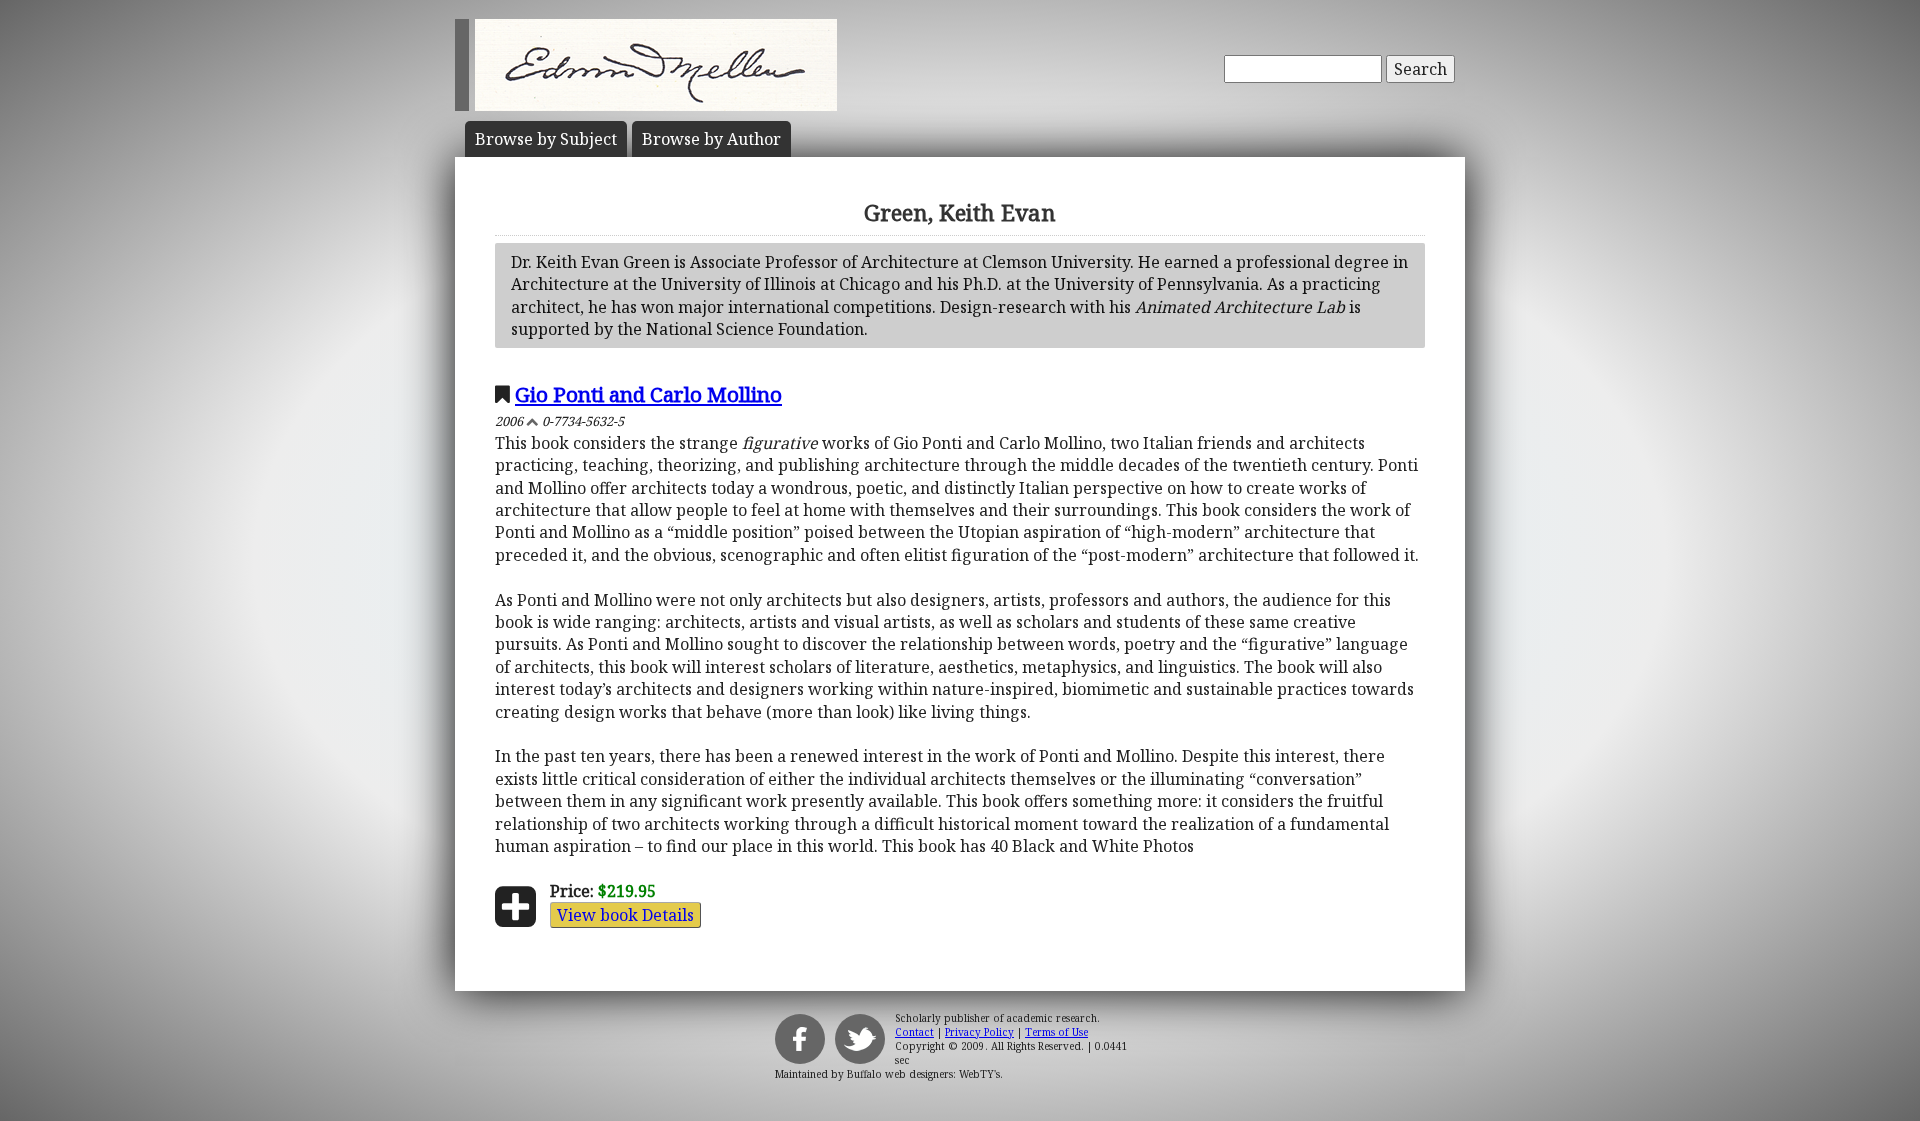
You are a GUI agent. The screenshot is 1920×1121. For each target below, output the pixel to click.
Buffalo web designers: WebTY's (923, 1074)
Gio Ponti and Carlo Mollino (648, 394)
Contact (914, 1032)
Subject (546, 139)
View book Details (625, 915)
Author (711, 139)
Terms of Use (1056, 1032)
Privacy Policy (979, 1032)
